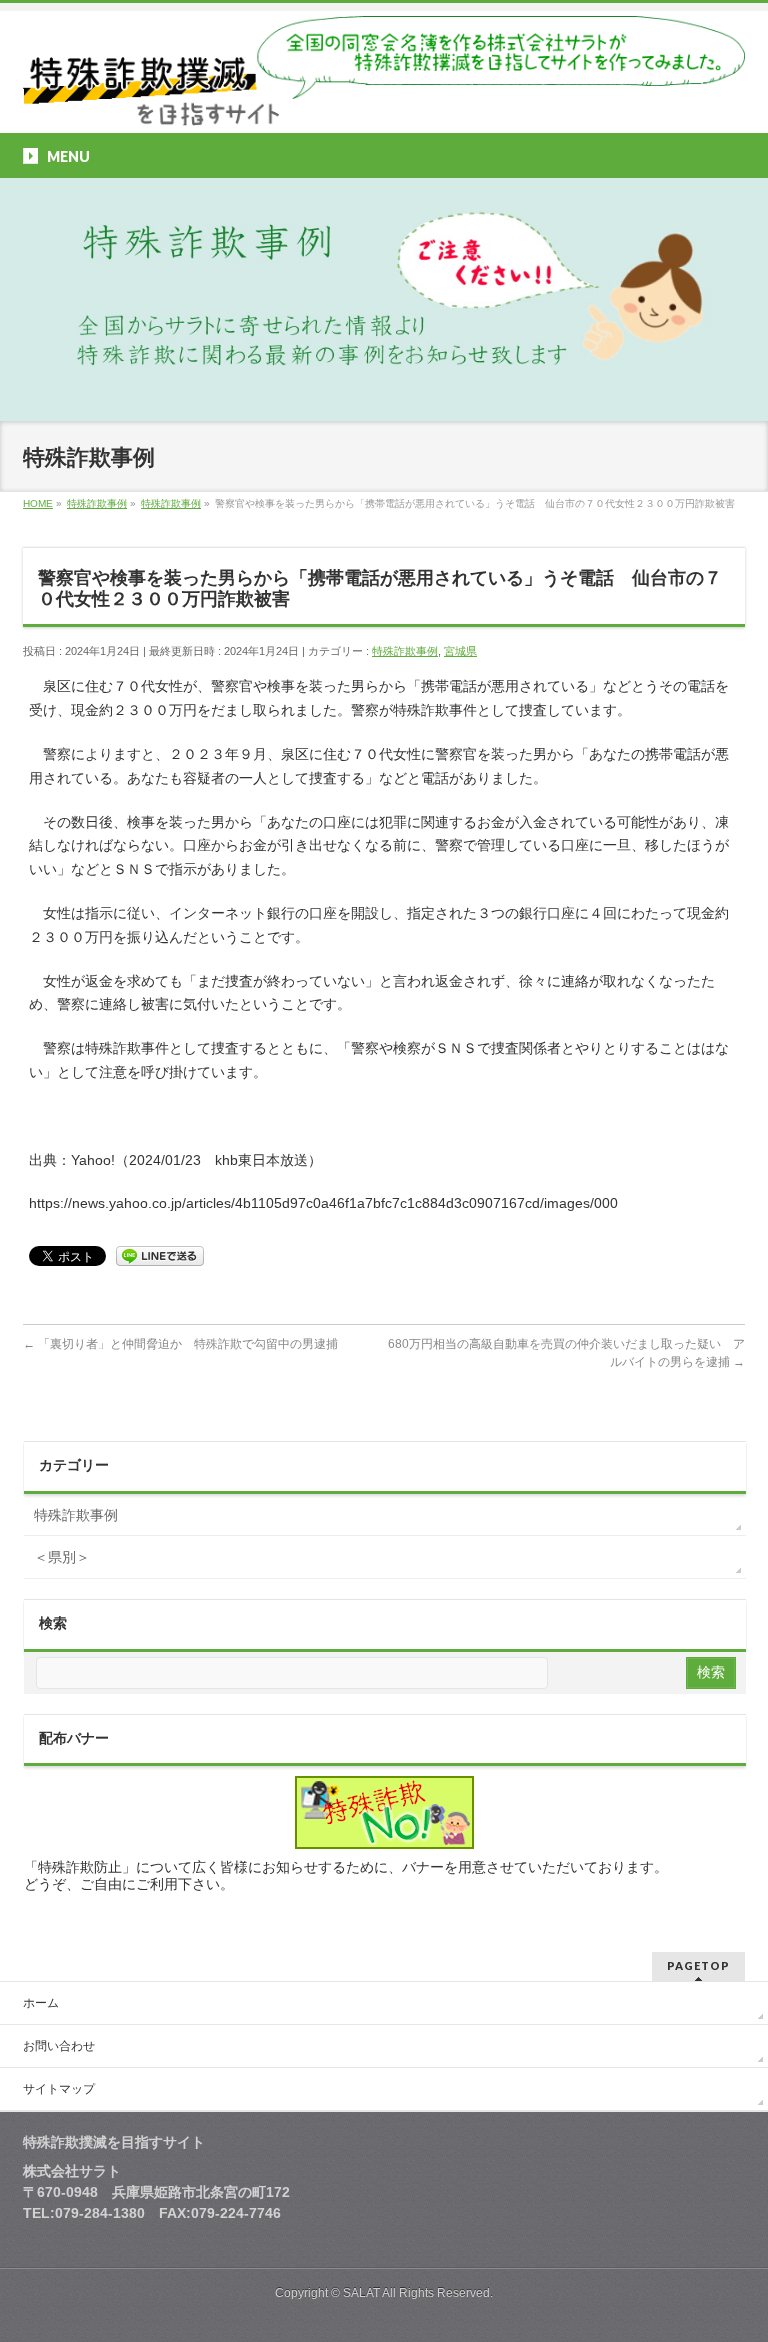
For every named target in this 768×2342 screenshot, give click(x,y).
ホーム (41, 2003)
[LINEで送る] (160, 1255)
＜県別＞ (62, 1557)
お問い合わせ (59, 2046)
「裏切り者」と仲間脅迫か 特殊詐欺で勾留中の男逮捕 (186, 1344)
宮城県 (460, 651)
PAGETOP (698, 1965)
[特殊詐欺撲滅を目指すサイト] (384, 103)
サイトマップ (59, 2089)
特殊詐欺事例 (405, 651)
